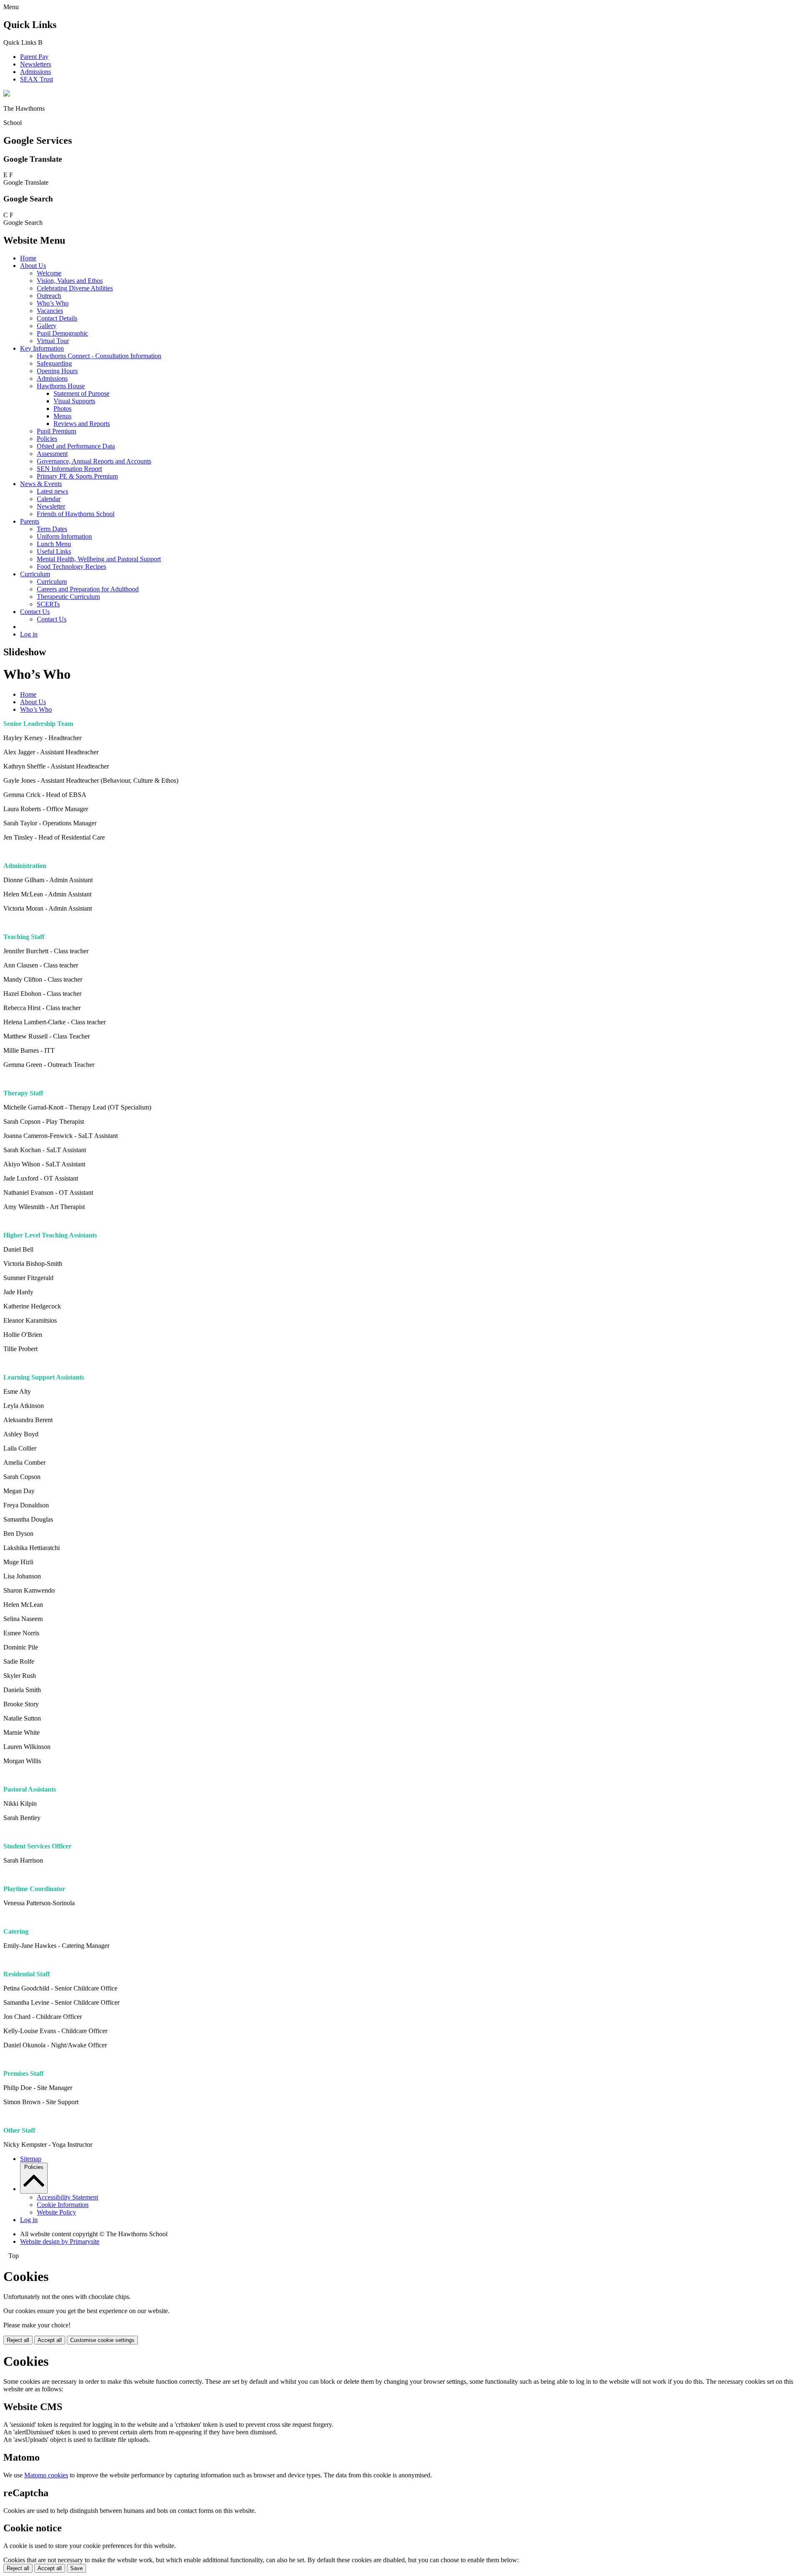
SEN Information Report (69, 469)
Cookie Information (63, 2205)
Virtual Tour (53, 341)
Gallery (47, 326)
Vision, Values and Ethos (70, 281)
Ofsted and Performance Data (76, 446)
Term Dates (52, 529)
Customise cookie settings (102, 2340)
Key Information (42, 348)
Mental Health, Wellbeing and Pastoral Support (99, 559)
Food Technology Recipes (71, 566)
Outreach (49, 296)
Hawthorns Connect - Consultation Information (99, 356)
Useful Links (54, 551)
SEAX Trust (37, 79)
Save (76, 2568)
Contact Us (35, 612)
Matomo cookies (46, 2475)
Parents (30, 521)
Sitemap (31, 2159)
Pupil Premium (56, 431)
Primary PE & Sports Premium (77, 476)
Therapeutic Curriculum (68, 597)
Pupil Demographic (62, 333)
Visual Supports (74, 401)
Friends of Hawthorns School (76, 514)
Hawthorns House (61, 386)
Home (28, 258)
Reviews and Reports (82, 424)
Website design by (60, 2241)
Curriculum (35, 574)
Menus (62, 416)
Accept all (50, 2340)
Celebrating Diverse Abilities (75, 288)
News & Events (41, 484)
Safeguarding (54, 363)
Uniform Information (64, 536)
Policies (47, 439)
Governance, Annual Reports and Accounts (94, 461)
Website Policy (56, 2212)
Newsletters (36, 64)
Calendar (49, 499)
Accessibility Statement (67, 2197)
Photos (62, 409)
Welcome (49, 273)
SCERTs (48, 604)
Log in (29, 634)
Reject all (18, 2340)
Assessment (52, 454)
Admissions (36, 72)
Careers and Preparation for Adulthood (88, 589)
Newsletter (51, 506)
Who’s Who (53, 303)
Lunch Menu (54, 544)
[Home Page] (7, 94)
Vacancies (50, 311)
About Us (33, 266)
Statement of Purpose (81, 393)
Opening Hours (57, 371)
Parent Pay (34, 57)
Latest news (52, 491)
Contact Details (57, 318)
